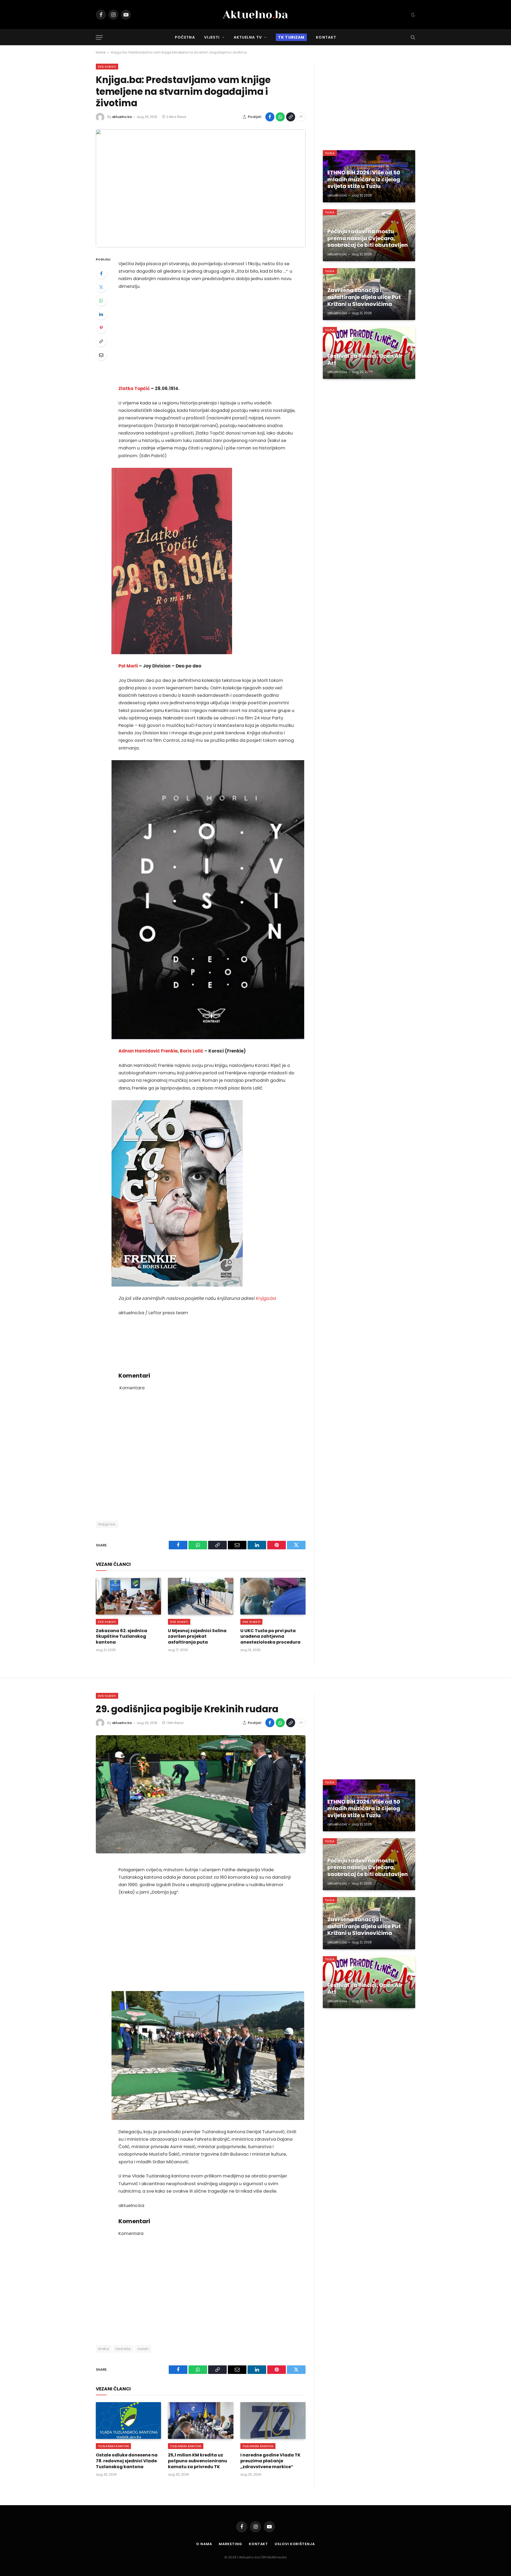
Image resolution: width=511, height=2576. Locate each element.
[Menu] (99, 37)
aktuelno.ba (122, 117)
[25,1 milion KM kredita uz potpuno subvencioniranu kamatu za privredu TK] (201, 2421)
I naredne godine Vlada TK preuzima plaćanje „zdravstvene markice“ (270, 2461)
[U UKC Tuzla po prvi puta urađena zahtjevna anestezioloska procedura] (273, 1596)
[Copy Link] (291, 117)
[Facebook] (101, 273)
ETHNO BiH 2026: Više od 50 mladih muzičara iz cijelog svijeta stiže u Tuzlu (364, 180)
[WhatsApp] (101, 301)
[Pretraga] (412, 37)
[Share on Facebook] (270, 117)
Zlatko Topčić (134, 389)
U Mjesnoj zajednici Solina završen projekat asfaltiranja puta (197, 1637)
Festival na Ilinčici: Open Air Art (365, 360)
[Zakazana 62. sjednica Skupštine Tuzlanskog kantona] (128, 1596)
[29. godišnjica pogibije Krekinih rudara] (201, 1794)
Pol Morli (128, 666)
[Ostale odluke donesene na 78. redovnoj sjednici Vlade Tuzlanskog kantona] (128, 2421)
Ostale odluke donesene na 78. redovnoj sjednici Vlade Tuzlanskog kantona (127, 2461)
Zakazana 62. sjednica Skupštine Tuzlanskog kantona (121, 1637)
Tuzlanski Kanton (113, 2446)
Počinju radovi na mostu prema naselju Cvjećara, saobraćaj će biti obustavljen (368, 238)
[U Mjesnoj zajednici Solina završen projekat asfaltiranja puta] (201, 1596)
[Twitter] (101, 287)
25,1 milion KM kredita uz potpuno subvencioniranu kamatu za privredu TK (197, 2461)
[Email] (101, 355)
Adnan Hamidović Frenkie (148, 1051)
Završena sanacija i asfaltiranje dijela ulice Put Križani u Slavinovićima (364, 297)
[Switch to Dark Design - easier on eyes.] (413, 15)
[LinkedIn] (101, 314)
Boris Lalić (192, 1051)
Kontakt (326, 37)
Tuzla (330, 153)
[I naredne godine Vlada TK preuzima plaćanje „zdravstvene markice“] (273, 2421)
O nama (204, 2544)
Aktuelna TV (248, 37)
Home (101, 52)
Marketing (230, 2544)
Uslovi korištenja (295, 2544)
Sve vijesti (107, 67)
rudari (143, 2349)
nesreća (123, 2349)
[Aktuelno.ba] (256, 15)
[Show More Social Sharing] (301, 117)
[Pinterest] (101, 328)
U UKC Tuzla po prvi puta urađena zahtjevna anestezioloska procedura (270, 1637)
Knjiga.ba (266, 1298)
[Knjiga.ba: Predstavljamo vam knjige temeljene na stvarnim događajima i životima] (201, 188)
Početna (185, 37)
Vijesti (212, 37)
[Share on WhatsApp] (280, 117)
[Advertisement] (208, 338)
